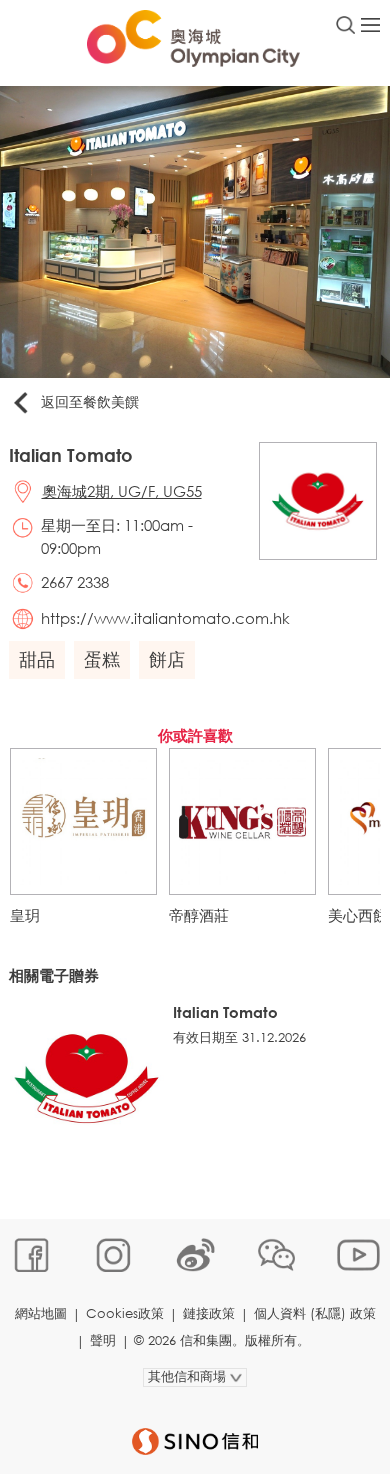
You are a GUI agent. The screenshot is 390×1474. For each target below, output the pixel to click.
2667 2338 (75, 582)
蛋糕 (102, 659)
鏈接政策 (209, 1313)
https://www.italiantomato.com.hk (165, 618)
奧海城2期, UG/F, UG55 (122, 491)
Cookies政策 (125, 1313)
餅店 (167, 659)
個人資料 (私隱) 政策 (315, 1313)
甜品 (37, 659)
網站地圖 (41, 1313)
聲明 (103, 1340)
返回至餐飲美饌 (90, 401)
